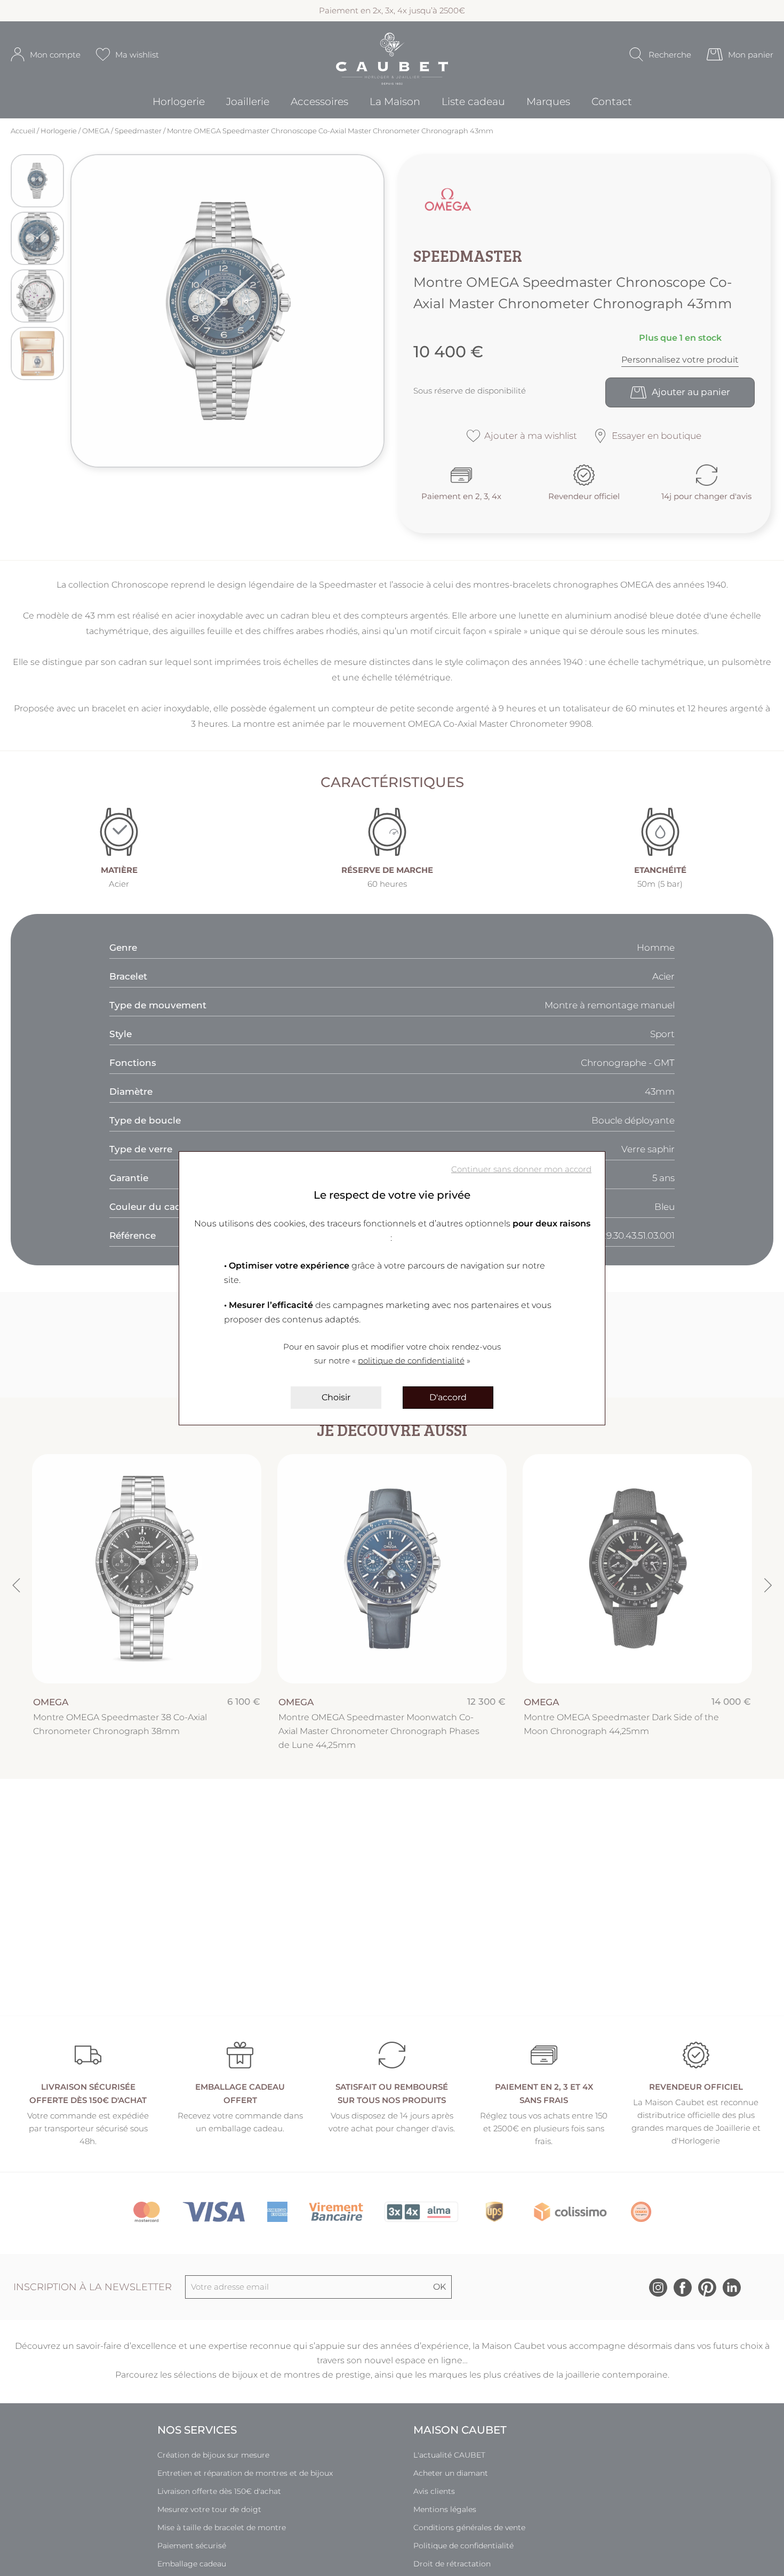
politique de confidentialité (411, 1361)
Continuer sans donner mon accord (521, 1169)
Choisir (336, 1397)
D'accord (448, 1397)
